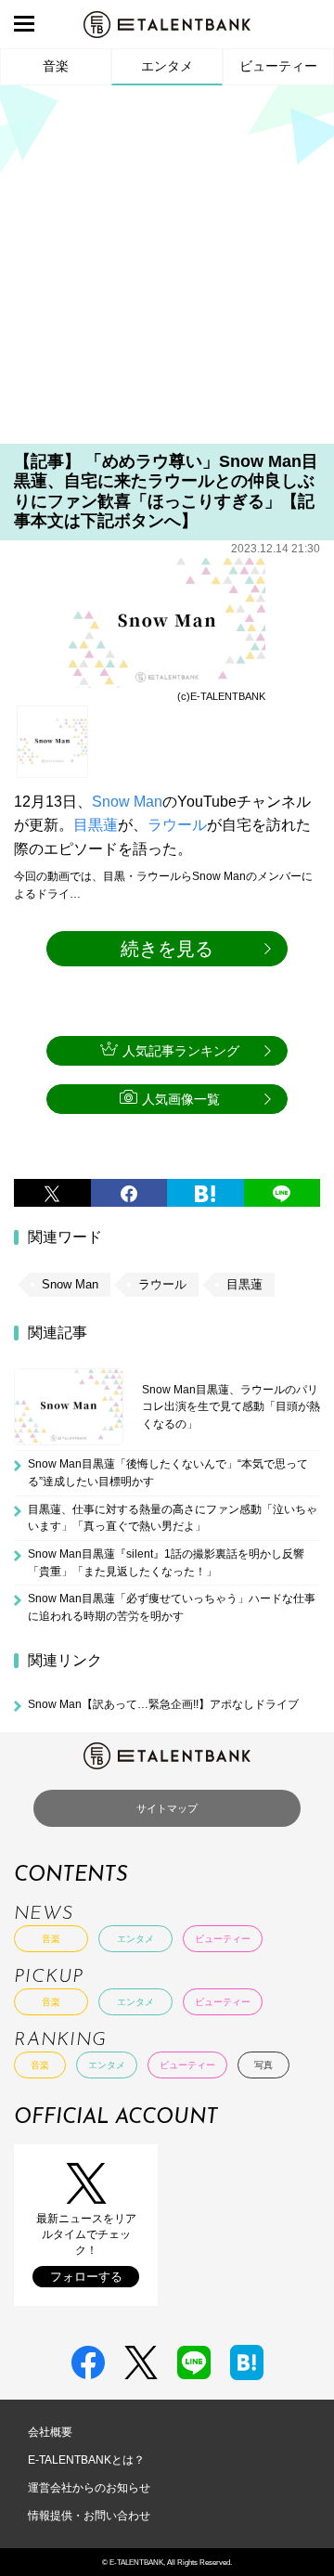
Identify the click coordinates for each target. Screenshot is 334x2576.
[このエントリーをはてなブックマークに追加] (206, 1193)
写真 (263, 2065)
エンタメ (167, 66)
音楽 (56, 66)
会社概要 (50, 2432)
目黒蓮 (96, 825)
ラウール (177, 825)
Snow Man (127, 802)
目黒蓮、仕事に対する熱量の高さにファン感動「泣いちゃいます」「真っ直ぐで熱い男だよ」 (173, 1518)
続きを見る (167, 949)
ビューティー (278, 66)
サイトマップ (167, 1808)
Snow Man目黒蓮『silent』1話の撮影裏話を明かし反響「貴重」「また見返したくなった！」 (166, 1562)
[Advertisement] (167, 271)
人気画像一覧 (181, 1099)
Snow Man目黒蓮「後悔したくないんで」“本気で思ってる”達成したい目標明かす (168, 1472)
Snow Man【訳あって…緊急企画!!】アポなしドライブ (163, 1704)
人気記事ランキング (181, 1051)
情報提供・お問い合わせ (89, 2516)
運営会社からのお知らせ (89, 2488)
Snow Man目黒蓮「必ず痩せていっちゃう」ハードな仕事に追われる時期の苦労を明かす (172, 1607)
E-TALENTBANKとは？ (86, 2460)
